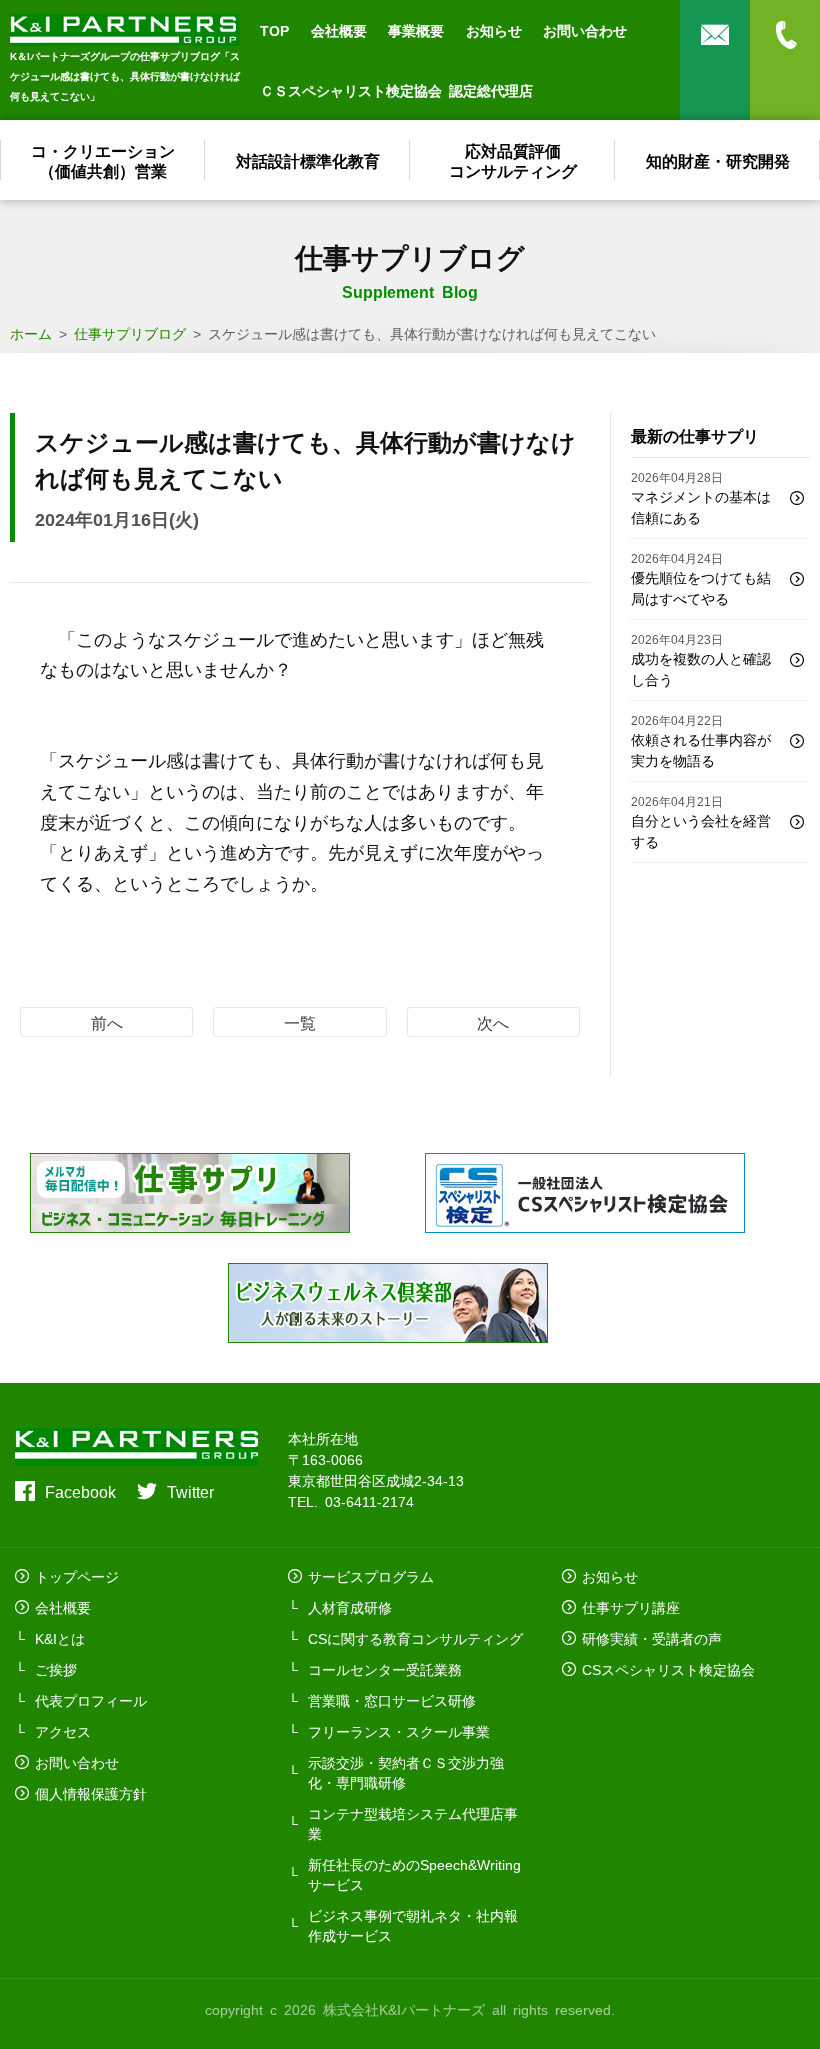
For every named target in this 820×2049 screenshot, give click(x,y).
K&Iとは (60, 1638)
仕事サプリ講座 (631, 1607)
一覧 (300, 1022)
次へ (493, 1022)
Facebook (80, 1491)
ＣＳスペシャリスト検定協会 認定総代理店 (396, 90)
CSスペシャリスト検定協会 (668, 1669)
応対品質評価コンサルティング (513, 160)
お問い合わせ (585, 30)
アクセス (63, 1731)
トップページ (77, 1576)
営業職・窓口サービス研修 (392, 1700)
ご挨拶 (56, 1669)
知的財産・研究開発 (718, 160)
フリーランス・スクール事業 (399, 1731)
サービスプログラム (371, 1576)
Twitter (190, 1491)
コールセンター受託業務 (385, 1669)
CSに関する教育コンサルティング (415, 1638)
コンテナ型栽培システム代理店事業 (413, 1823)
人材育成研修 (350, 1607)
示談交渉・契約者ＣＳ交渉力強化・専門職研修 (406, 1772)
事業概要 (416, 30)
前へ (107, 1022)
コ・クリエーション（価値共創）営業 (103, 160)
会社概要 (339, 30)
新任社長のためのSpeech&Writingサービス (414, 1874)
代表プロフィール (91, 1700)
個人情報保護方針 (91, 1793)
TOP (274, 30)
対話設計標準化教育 (308, 160)
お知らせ (494, 30)
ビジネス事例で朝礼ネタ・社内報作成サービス (413, 1925)
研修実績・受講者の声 (652, 1638)
